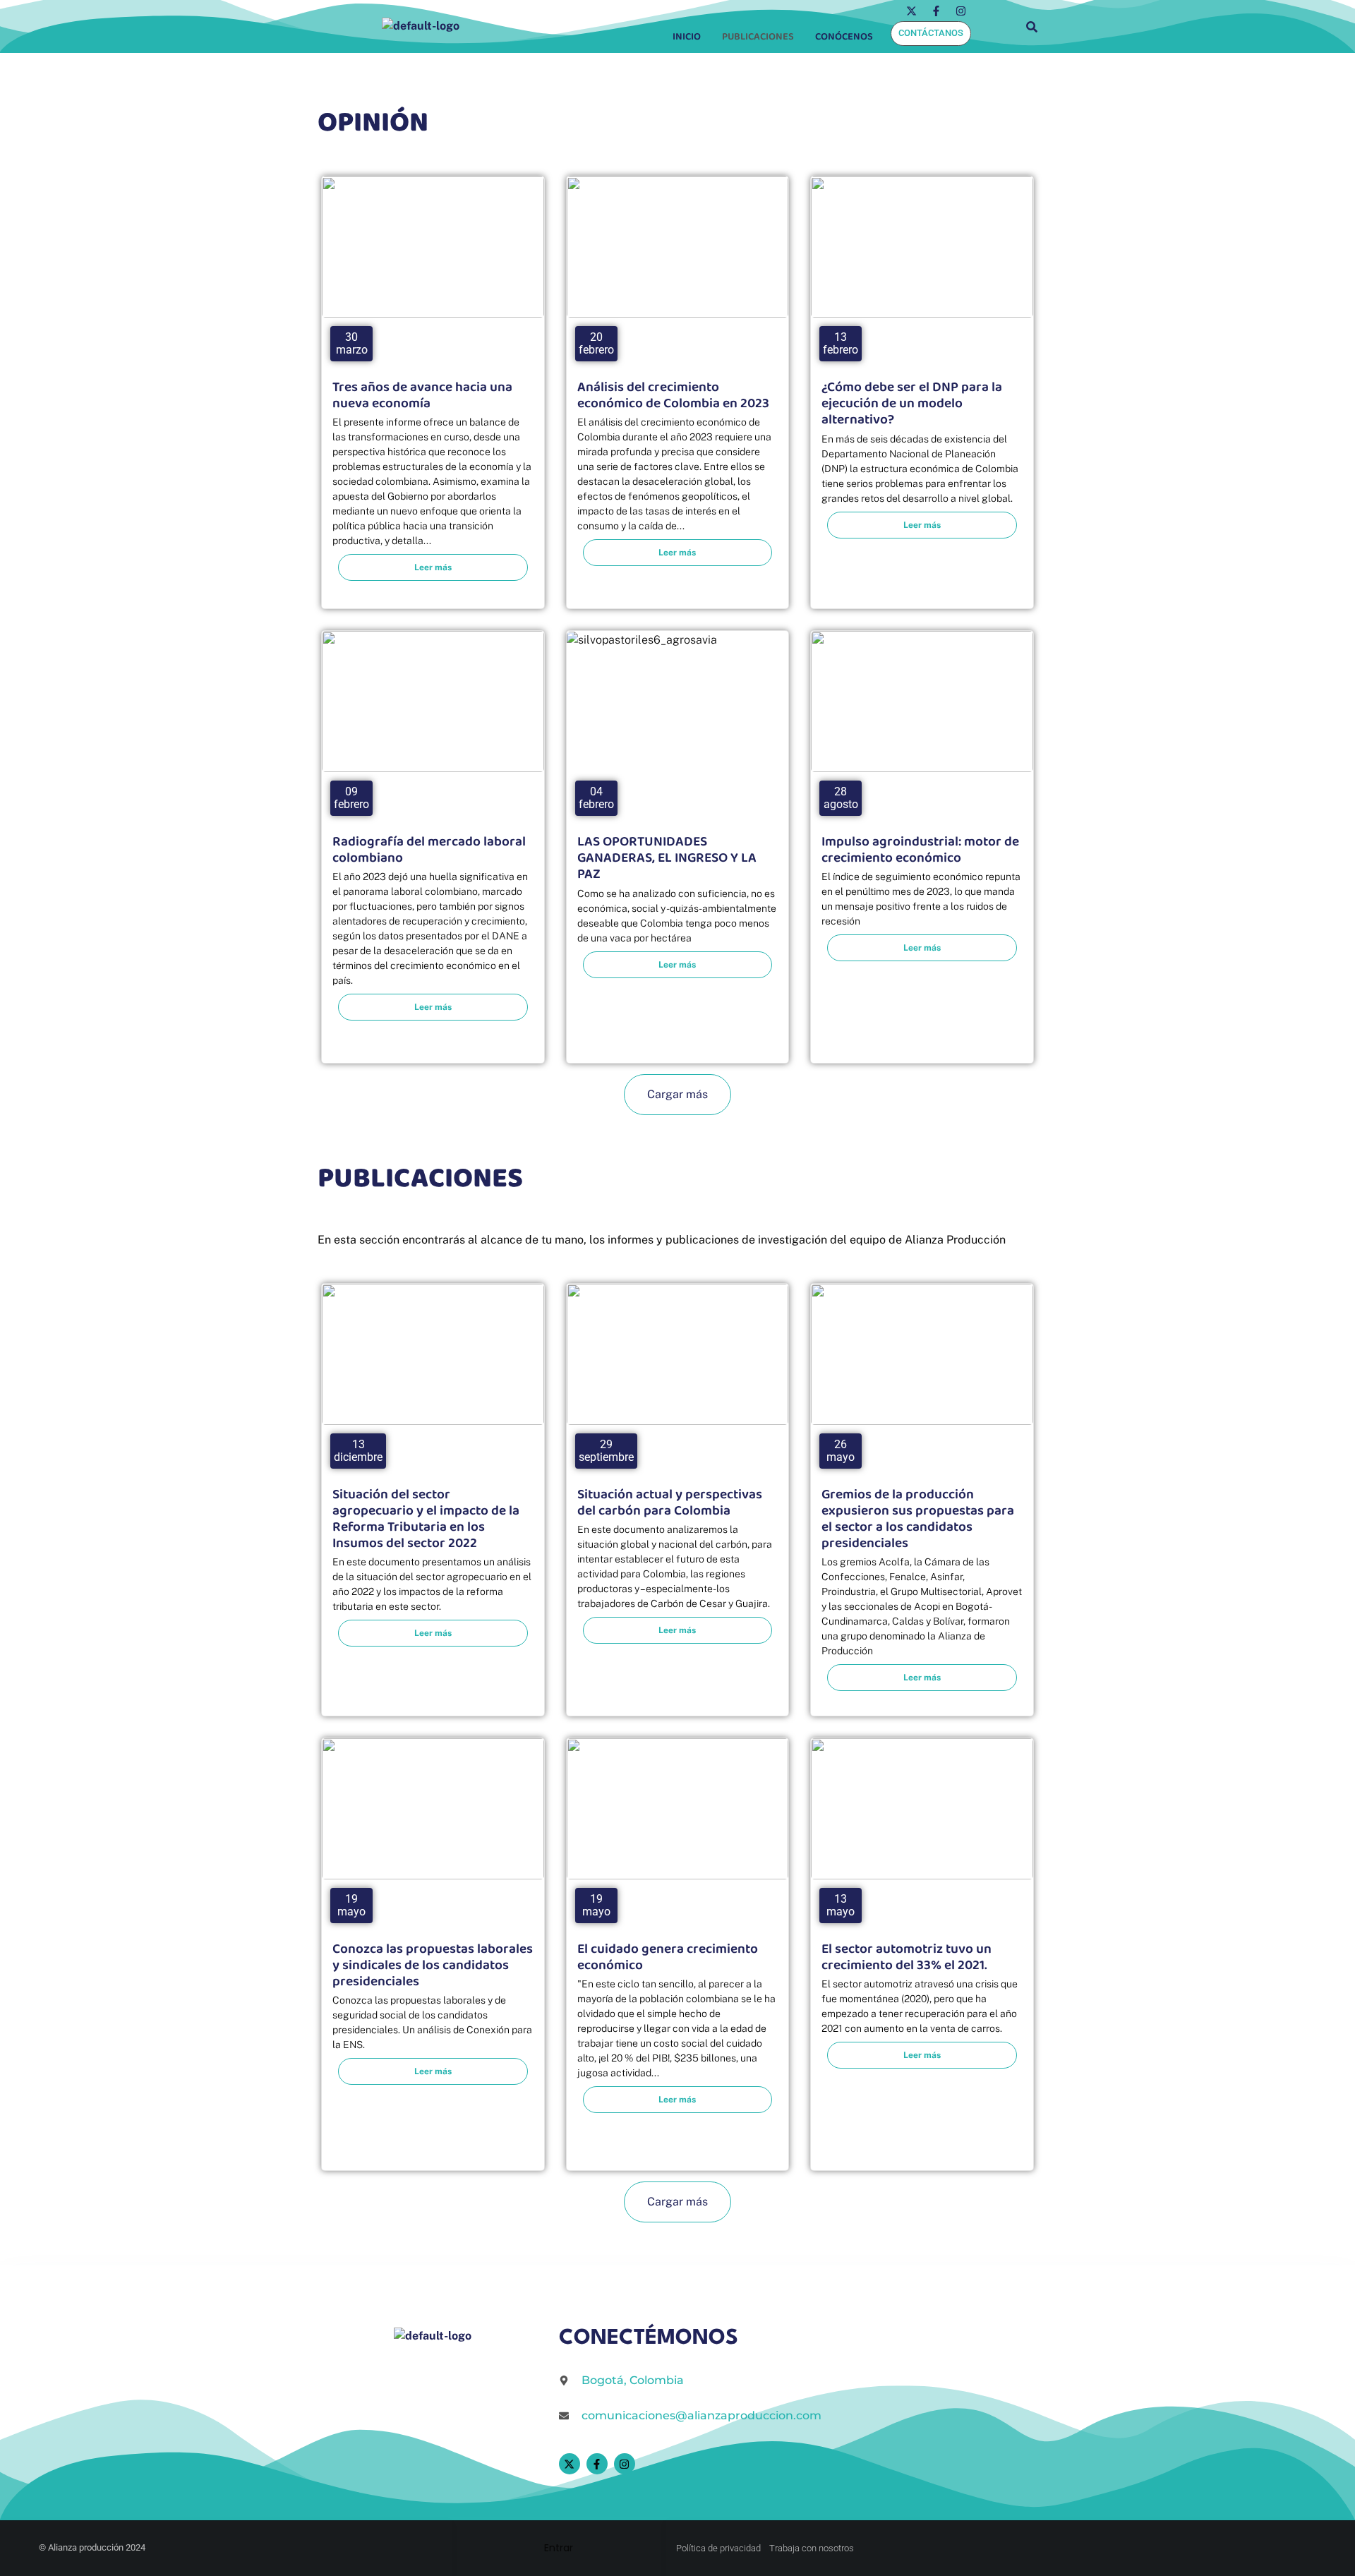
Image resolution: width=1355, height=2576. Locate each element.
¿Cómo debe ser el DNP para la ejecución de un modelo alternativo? (912, 403)
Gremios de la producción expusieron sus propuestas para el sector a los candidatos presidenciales (918, 1519)
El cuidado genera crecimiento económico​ (668, 1957)
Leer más (433, 567)
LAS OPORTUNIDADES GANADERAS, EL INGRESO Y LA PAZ (667, 858)
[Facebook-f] (936, 11)
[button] (848, 37)
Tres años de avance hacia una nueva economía (422, 395)
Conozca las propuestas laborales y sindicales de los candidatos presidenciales (433, 1965)
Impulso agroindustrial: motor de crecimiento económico (920, 850)
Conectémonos (649, 2339)
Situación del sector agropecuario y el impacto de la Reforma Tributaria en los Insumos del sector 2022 (426, 1519)
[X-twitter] (911, 11)
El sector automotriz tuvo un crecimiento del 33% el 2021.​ (907, 1957)
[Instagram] (960, 11)
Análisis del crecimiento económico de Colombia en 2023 (673, 395)
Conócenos (844, 37)
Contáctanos (931, 33)
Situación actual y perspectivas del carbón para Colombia (670, 1503)
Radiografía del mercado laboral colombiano (429, 850)
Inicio (687, 37)
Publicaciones (758, 37)
